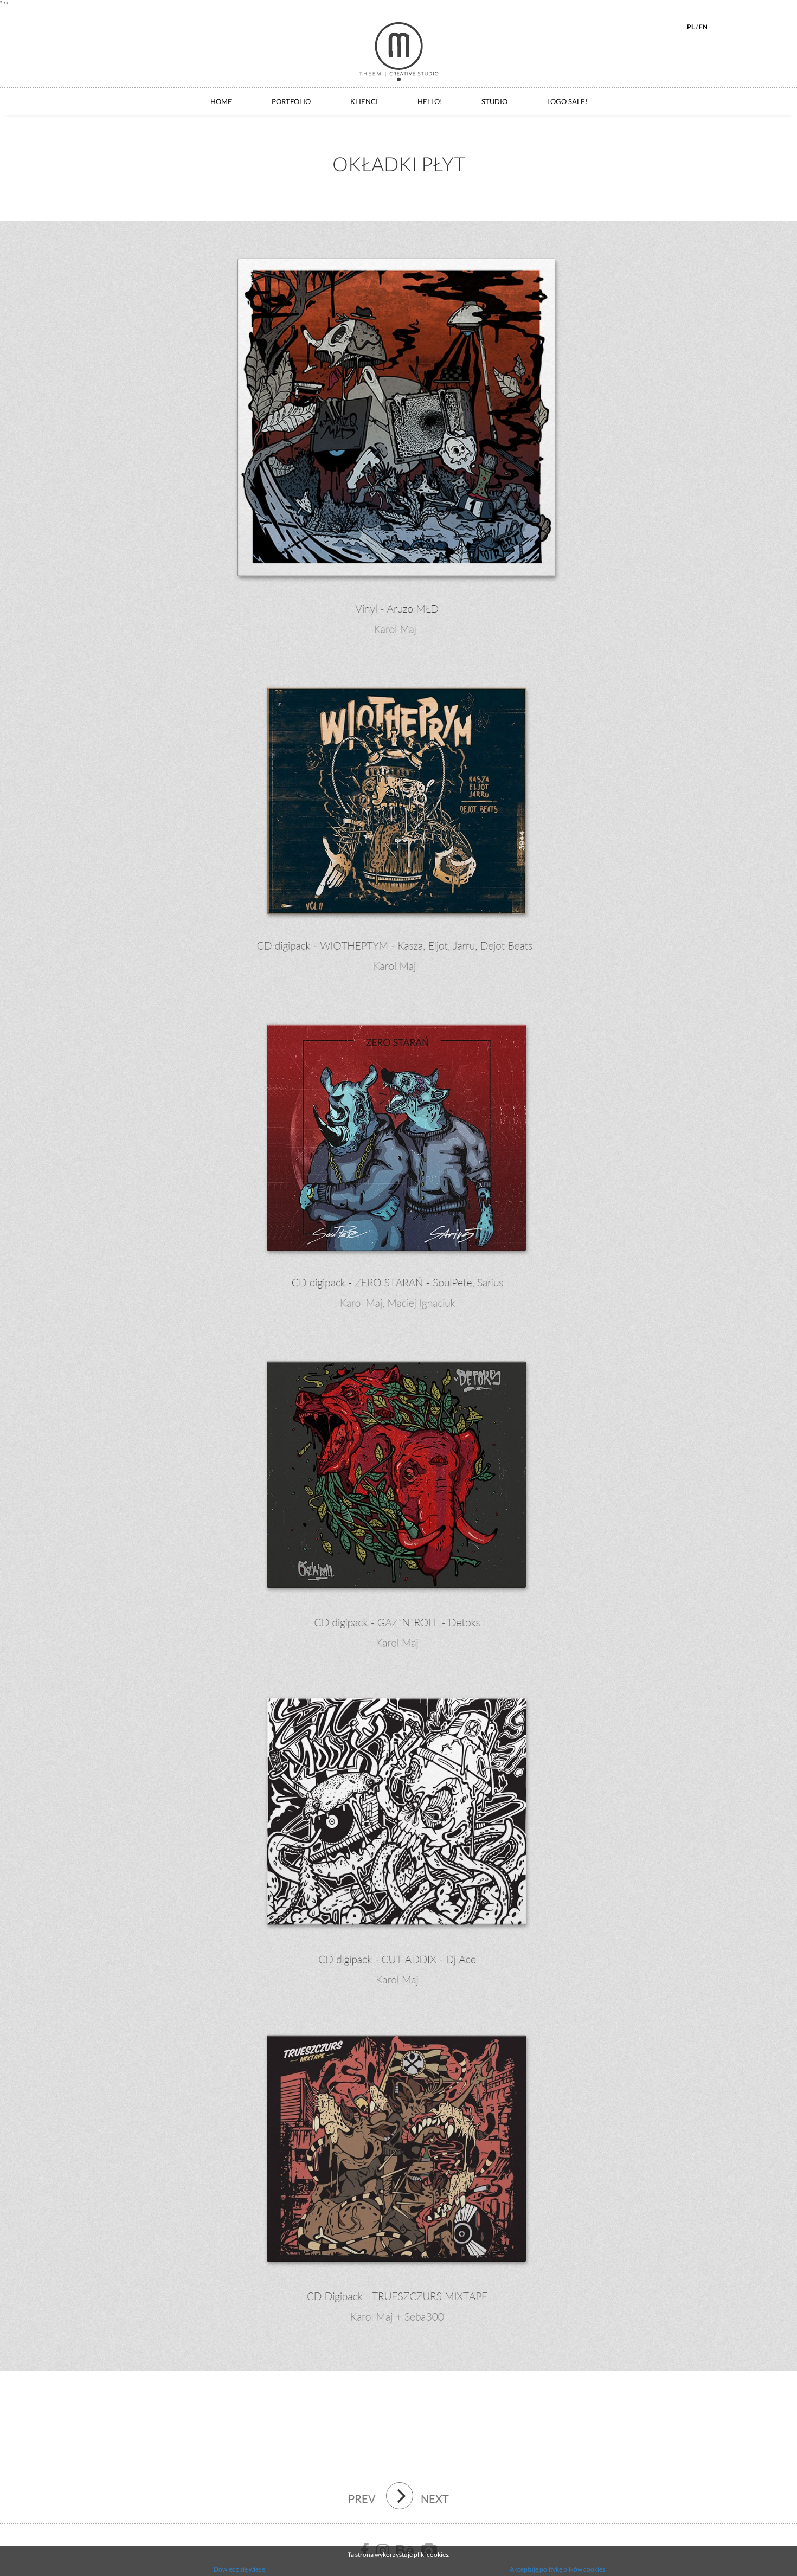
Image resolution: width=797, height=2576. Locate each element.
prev (362, 2498)
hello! (430, 101)
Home (221, 101)
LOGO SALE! (567, 101)
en (703, 27)
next (435, 2498)
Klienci (364, 101)
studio (494, 101)
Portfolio (291, 101)
